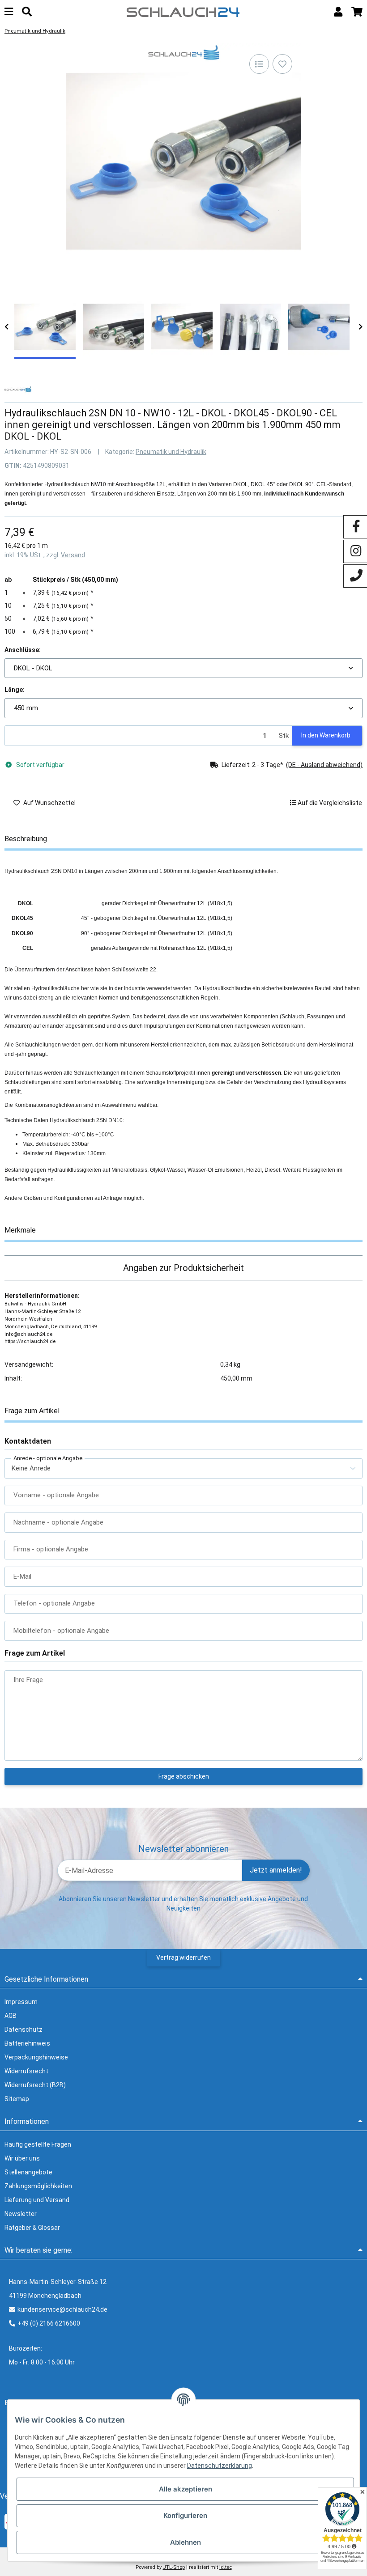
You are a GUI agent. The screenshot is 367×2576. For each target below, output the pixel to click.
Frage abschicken (184, 1776)
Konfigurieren (185, 2515)
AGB (11, 2016)
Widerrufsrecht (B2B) (35, 2085)
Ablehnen (186, 2542)
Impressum (21, 2002)
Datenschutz (23, 2029)
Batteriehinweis (27, 2043)
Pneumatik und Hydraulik (171, 452)
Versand (73, 555)
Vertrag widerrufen (183, 1957)
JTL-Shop (174, 2567)
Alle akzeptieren (186, 2489)
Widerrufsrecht (26, 2071)
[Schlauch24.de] (183, 11)
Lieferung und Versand (37, 2200)
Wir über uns (22, 2158)
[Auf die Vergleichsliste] (259, 64)
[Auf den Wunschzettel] (282, 64)
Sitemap (17, 2099)
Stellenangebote (28, 2172)
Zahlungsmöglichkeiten (38, 2186)
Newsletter (21, 2214)
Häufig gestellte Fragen (38, 2144)
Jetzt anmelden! (276, 1870)
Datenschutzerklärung (220, 2466)
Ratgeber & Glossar (32, 2228)
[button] (338, 12)
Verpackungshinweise (36, 2057)
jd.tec (226, 2567)
